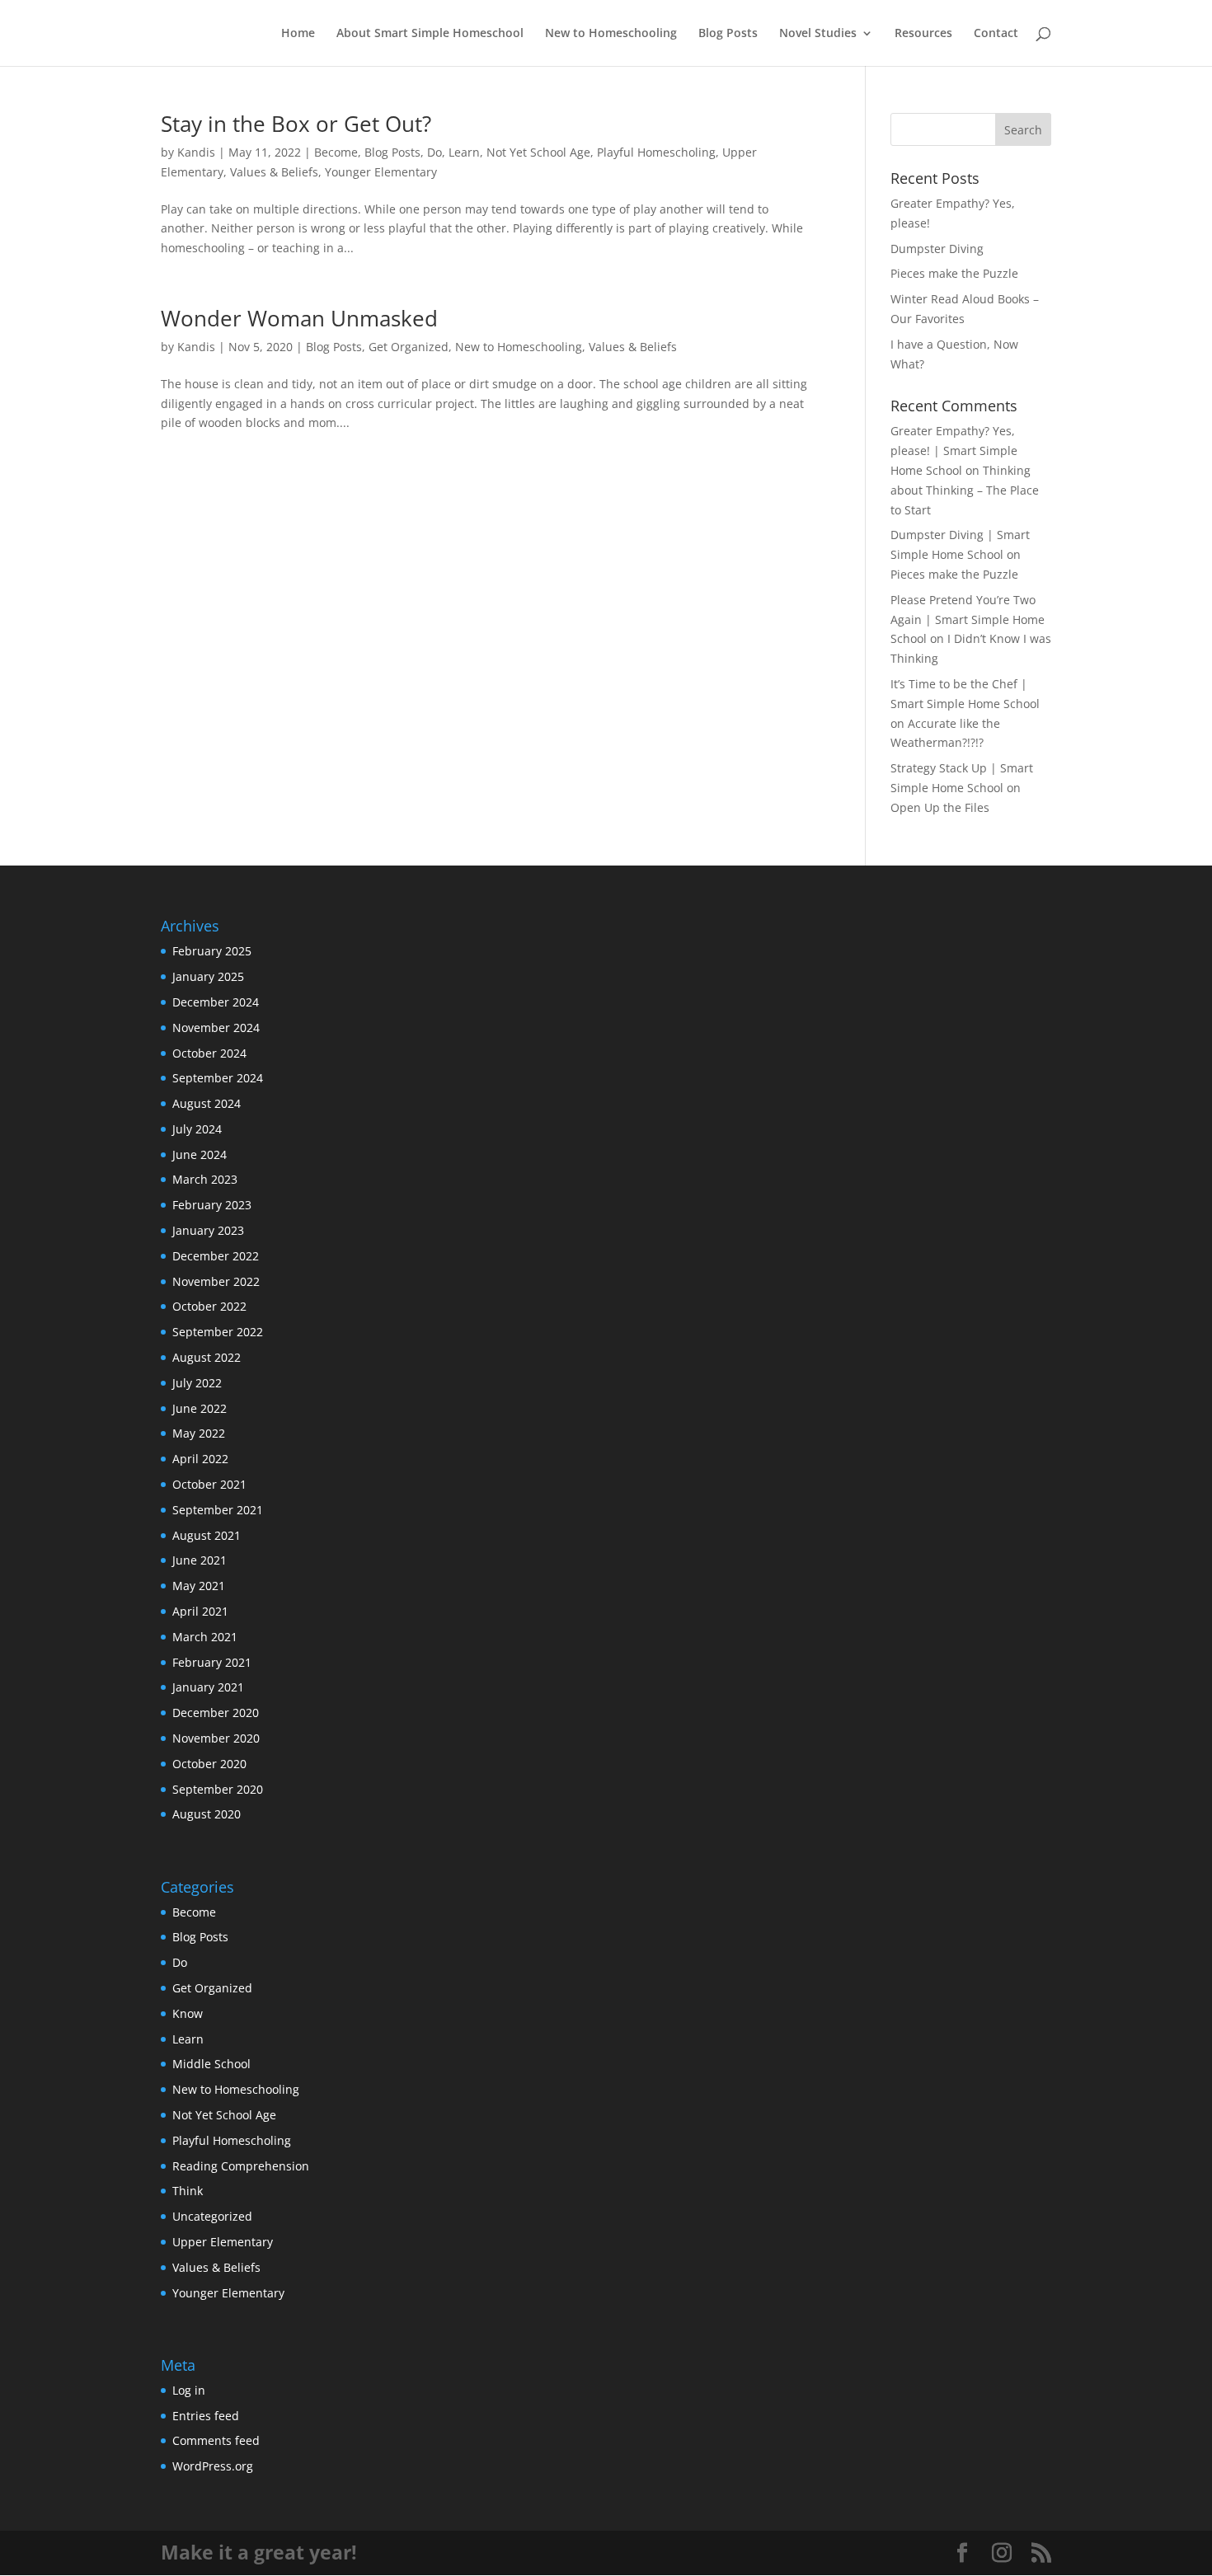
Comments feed (216, 2440)
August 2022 (207, 1357)
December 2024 (216, 1002)
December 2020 (216, 1713)
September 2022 (218, 1332)
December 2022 (216, 1256)
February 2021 (212, 1662)
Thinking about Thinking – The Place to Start (965, 490)
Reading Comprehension (241, 2166)
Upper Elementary (223, 2242)
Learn (464, 152)
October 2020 (209, 1764)
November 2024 (216, 1028)
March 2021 (205, 1637)
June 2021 (200, 1560)
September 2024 (218, 1078)
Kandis (196, 152)
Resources (923, 34)
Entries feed (206, 2416)
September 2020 (218, 1789)
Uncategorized (212, 2216)
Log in (189, 2390)
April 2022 (200, 1459)
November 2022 (216, 1281)
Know (188, 2013)
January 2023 (208, 1230)
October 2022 (209, 1306)
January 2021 (208, 1687)
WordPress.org (213, 2466)
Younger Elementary (381, 172)
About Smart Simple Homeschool (430, 34)
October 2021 (209, 1484)
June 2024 (200, 1154)
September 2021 (218, 1510)
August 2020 (207, 1814)
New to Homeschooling (611, 34)
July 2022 (197, 1383)
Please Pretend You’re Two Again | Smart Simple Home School (968, 619)
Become (336, 152)
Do (435, 152)
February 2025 (212, 951)
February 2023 (212, 1205)
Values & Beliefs (274, 172)
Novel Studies (818, 34)
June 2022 (200, 1408)
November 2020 (216, 1738)
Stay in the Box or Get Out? (296, 124)
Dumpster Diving (937, 249)
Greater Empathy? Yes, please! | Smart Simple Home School (954, 450)
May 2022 (199, 1433)
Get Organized (409, 347)
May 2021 (199, 1586)
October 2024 (209, 1053)
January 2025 (208, 976)
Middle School (211, 2064)
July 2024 (197, 1129)
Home (298, 34)
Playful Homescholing (656, 152)
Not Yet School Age (538, 152)
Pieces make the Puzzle (954, 273)
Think (188, 2191)
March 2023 (205, 1179)
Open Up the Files (940, 807)
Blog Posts (728, 34)
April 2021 (200, 1611)
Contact (996, 34)
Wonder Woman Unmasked (299, 318)
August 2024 (207, 1103)
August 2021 (207, 1535)
